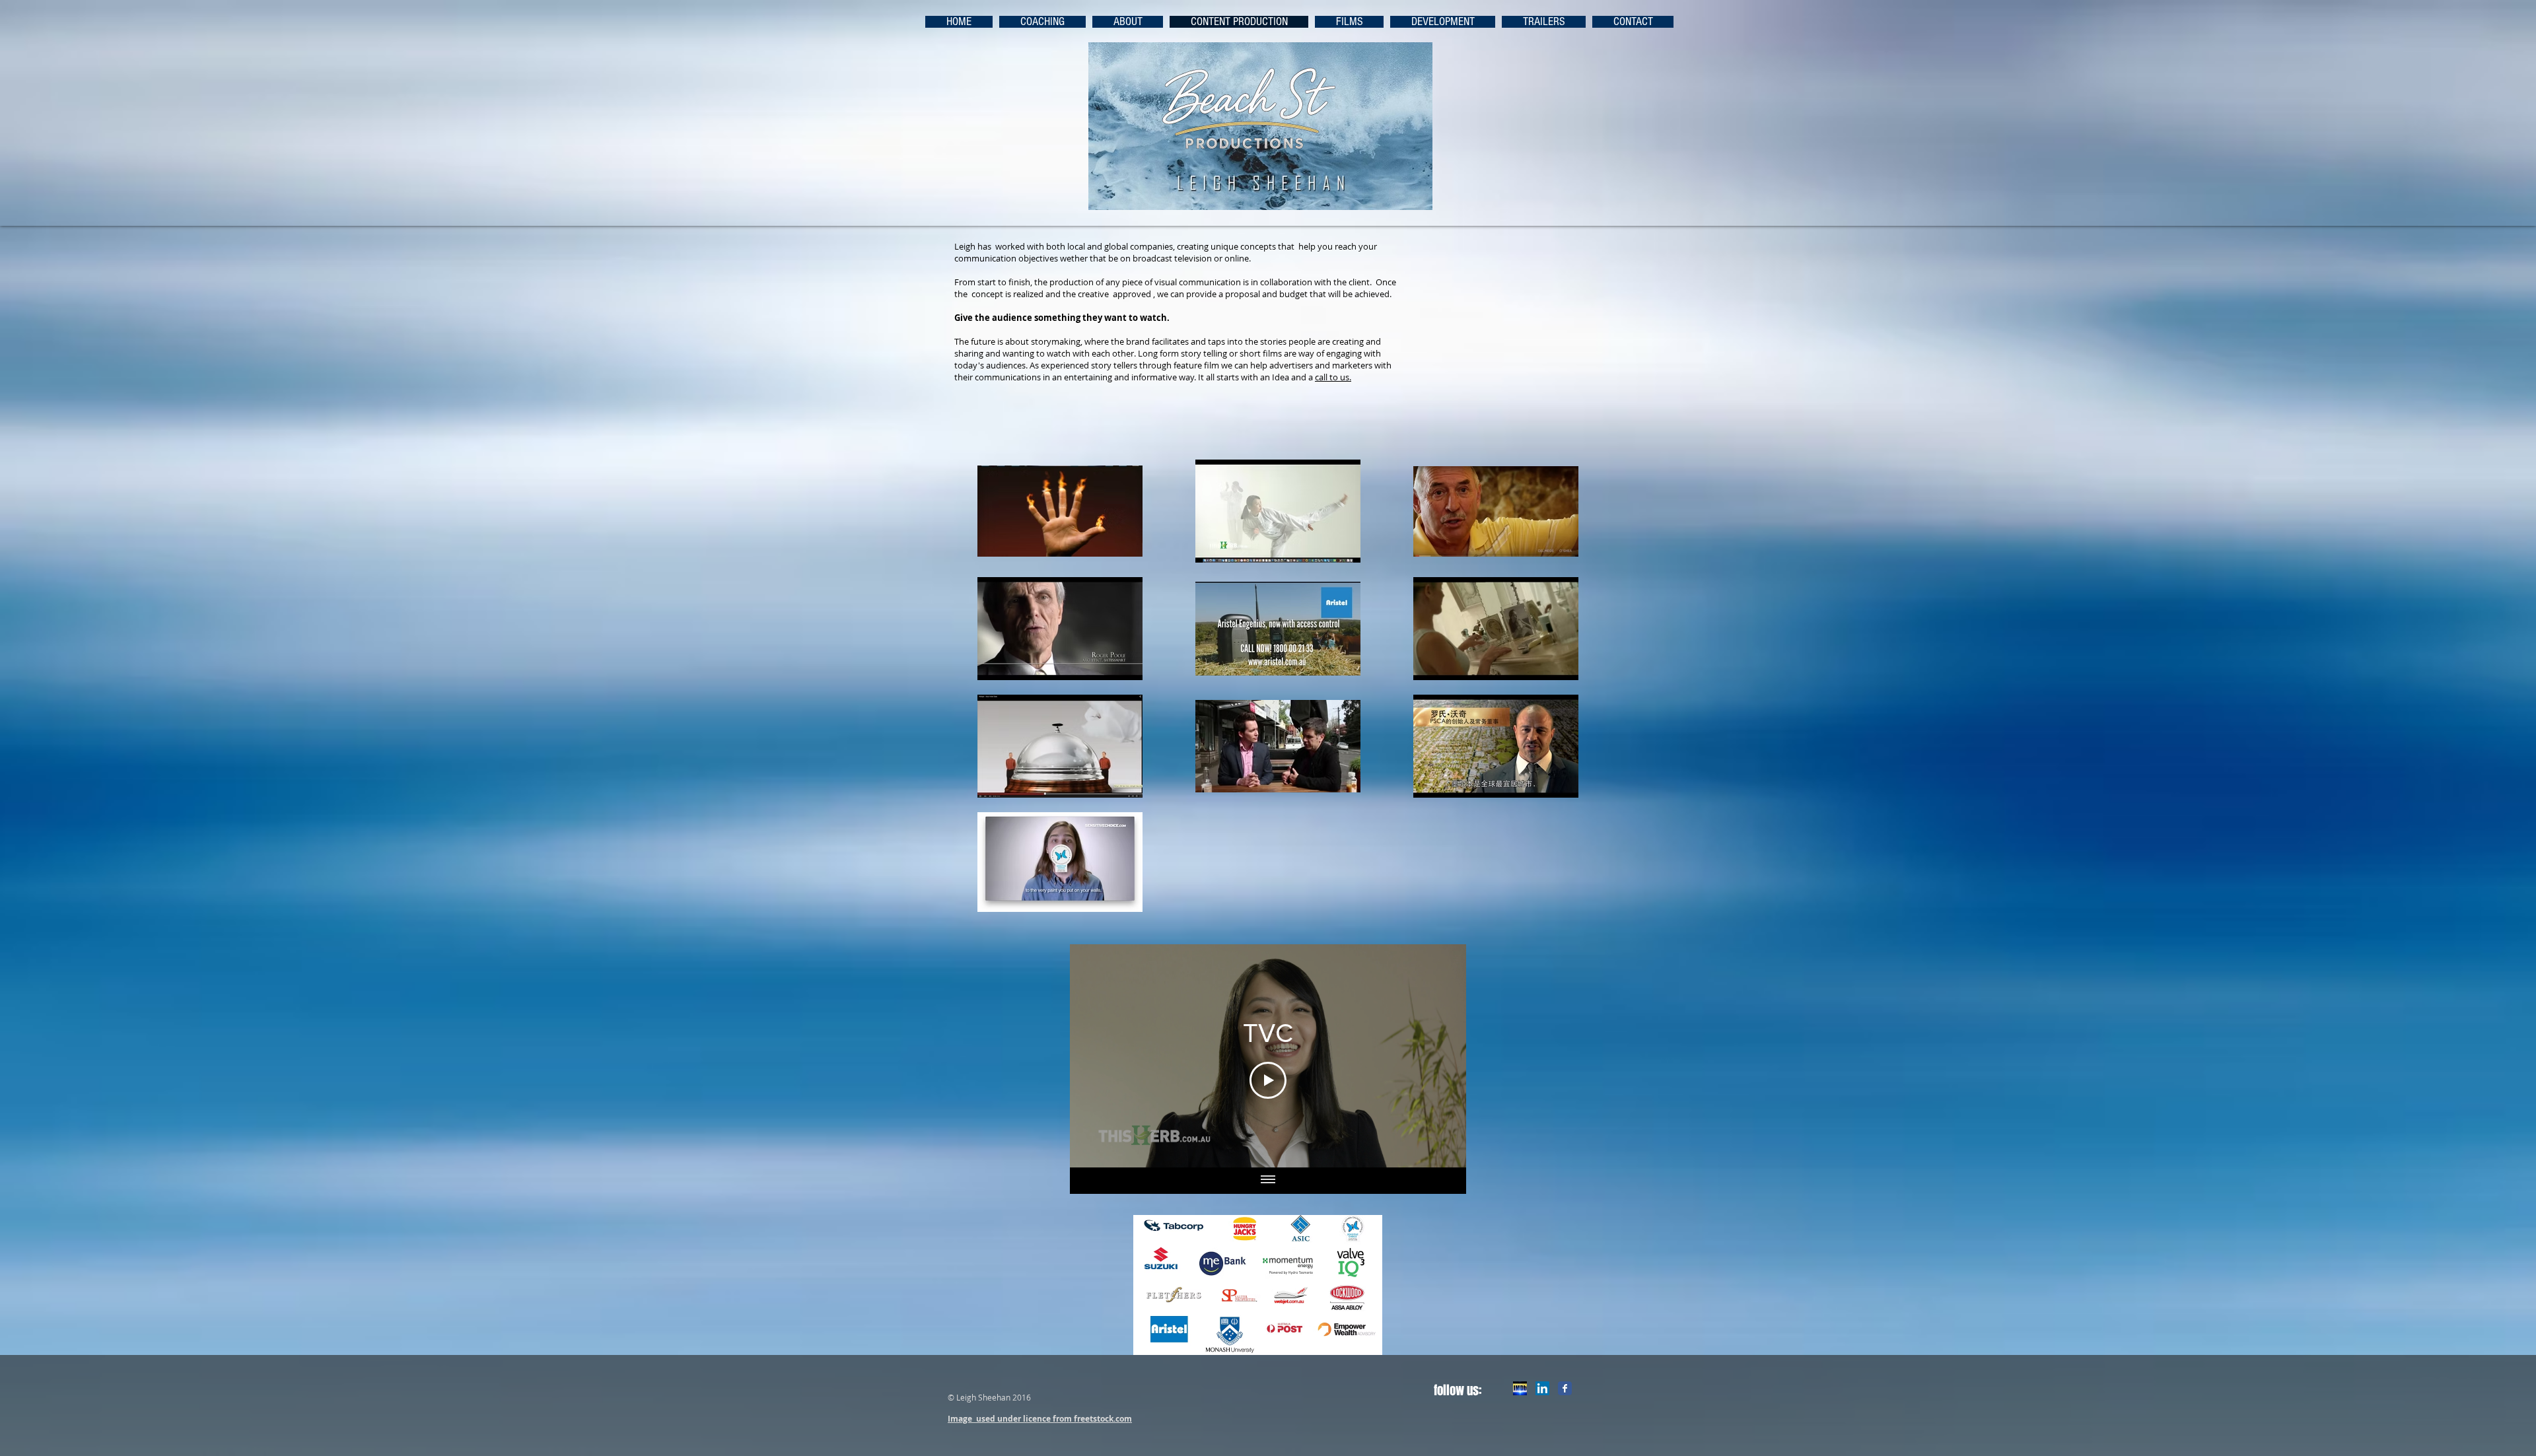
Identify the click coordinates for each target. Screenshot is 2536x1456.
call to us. (1333, 377)
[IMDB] (1520, 1388)
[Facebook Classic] (1565, 1388)
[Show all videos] (1268, 1181)
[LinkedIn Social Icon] (1542, 1388)
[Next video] (1439, 1056)
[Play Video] (1268, 1080)
